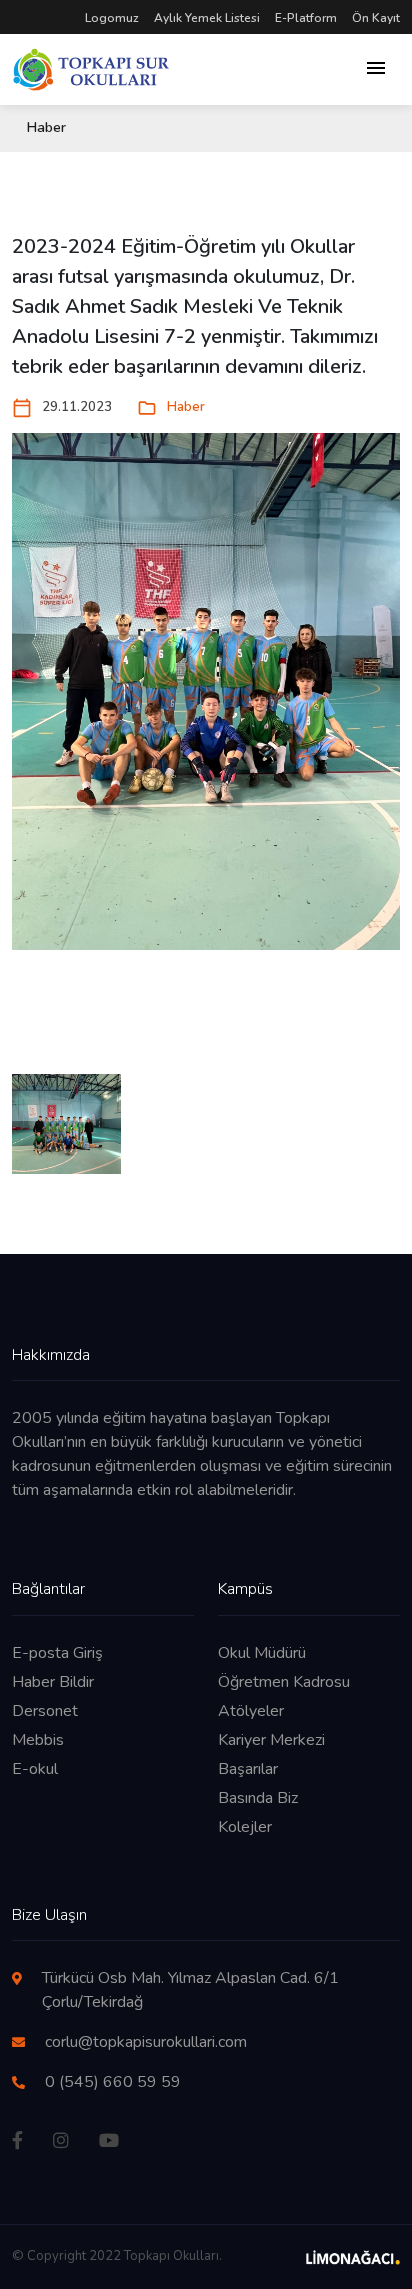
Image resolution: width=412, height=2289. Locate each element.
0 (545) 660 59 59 (113, 2082)
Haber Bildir (53, 1682)
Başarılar (248, 1769)
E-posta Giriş (57, 1653)
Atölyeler (251, 1711)
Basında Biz (258, 1798)
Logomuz (112, 18)
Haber (171, 408)
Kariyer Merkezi (271, 1740)
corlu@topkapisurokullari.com (146, 2042)
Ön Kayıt (376, 18)
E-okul (35, 1769)
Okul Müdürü (262, 1653)
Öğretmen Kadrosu (284, 1682)
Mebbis (38, 1740)
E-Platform (306, 18)
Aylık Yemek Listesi (207, 18)
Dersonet (45, 1711)
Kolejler (245, 1827)
